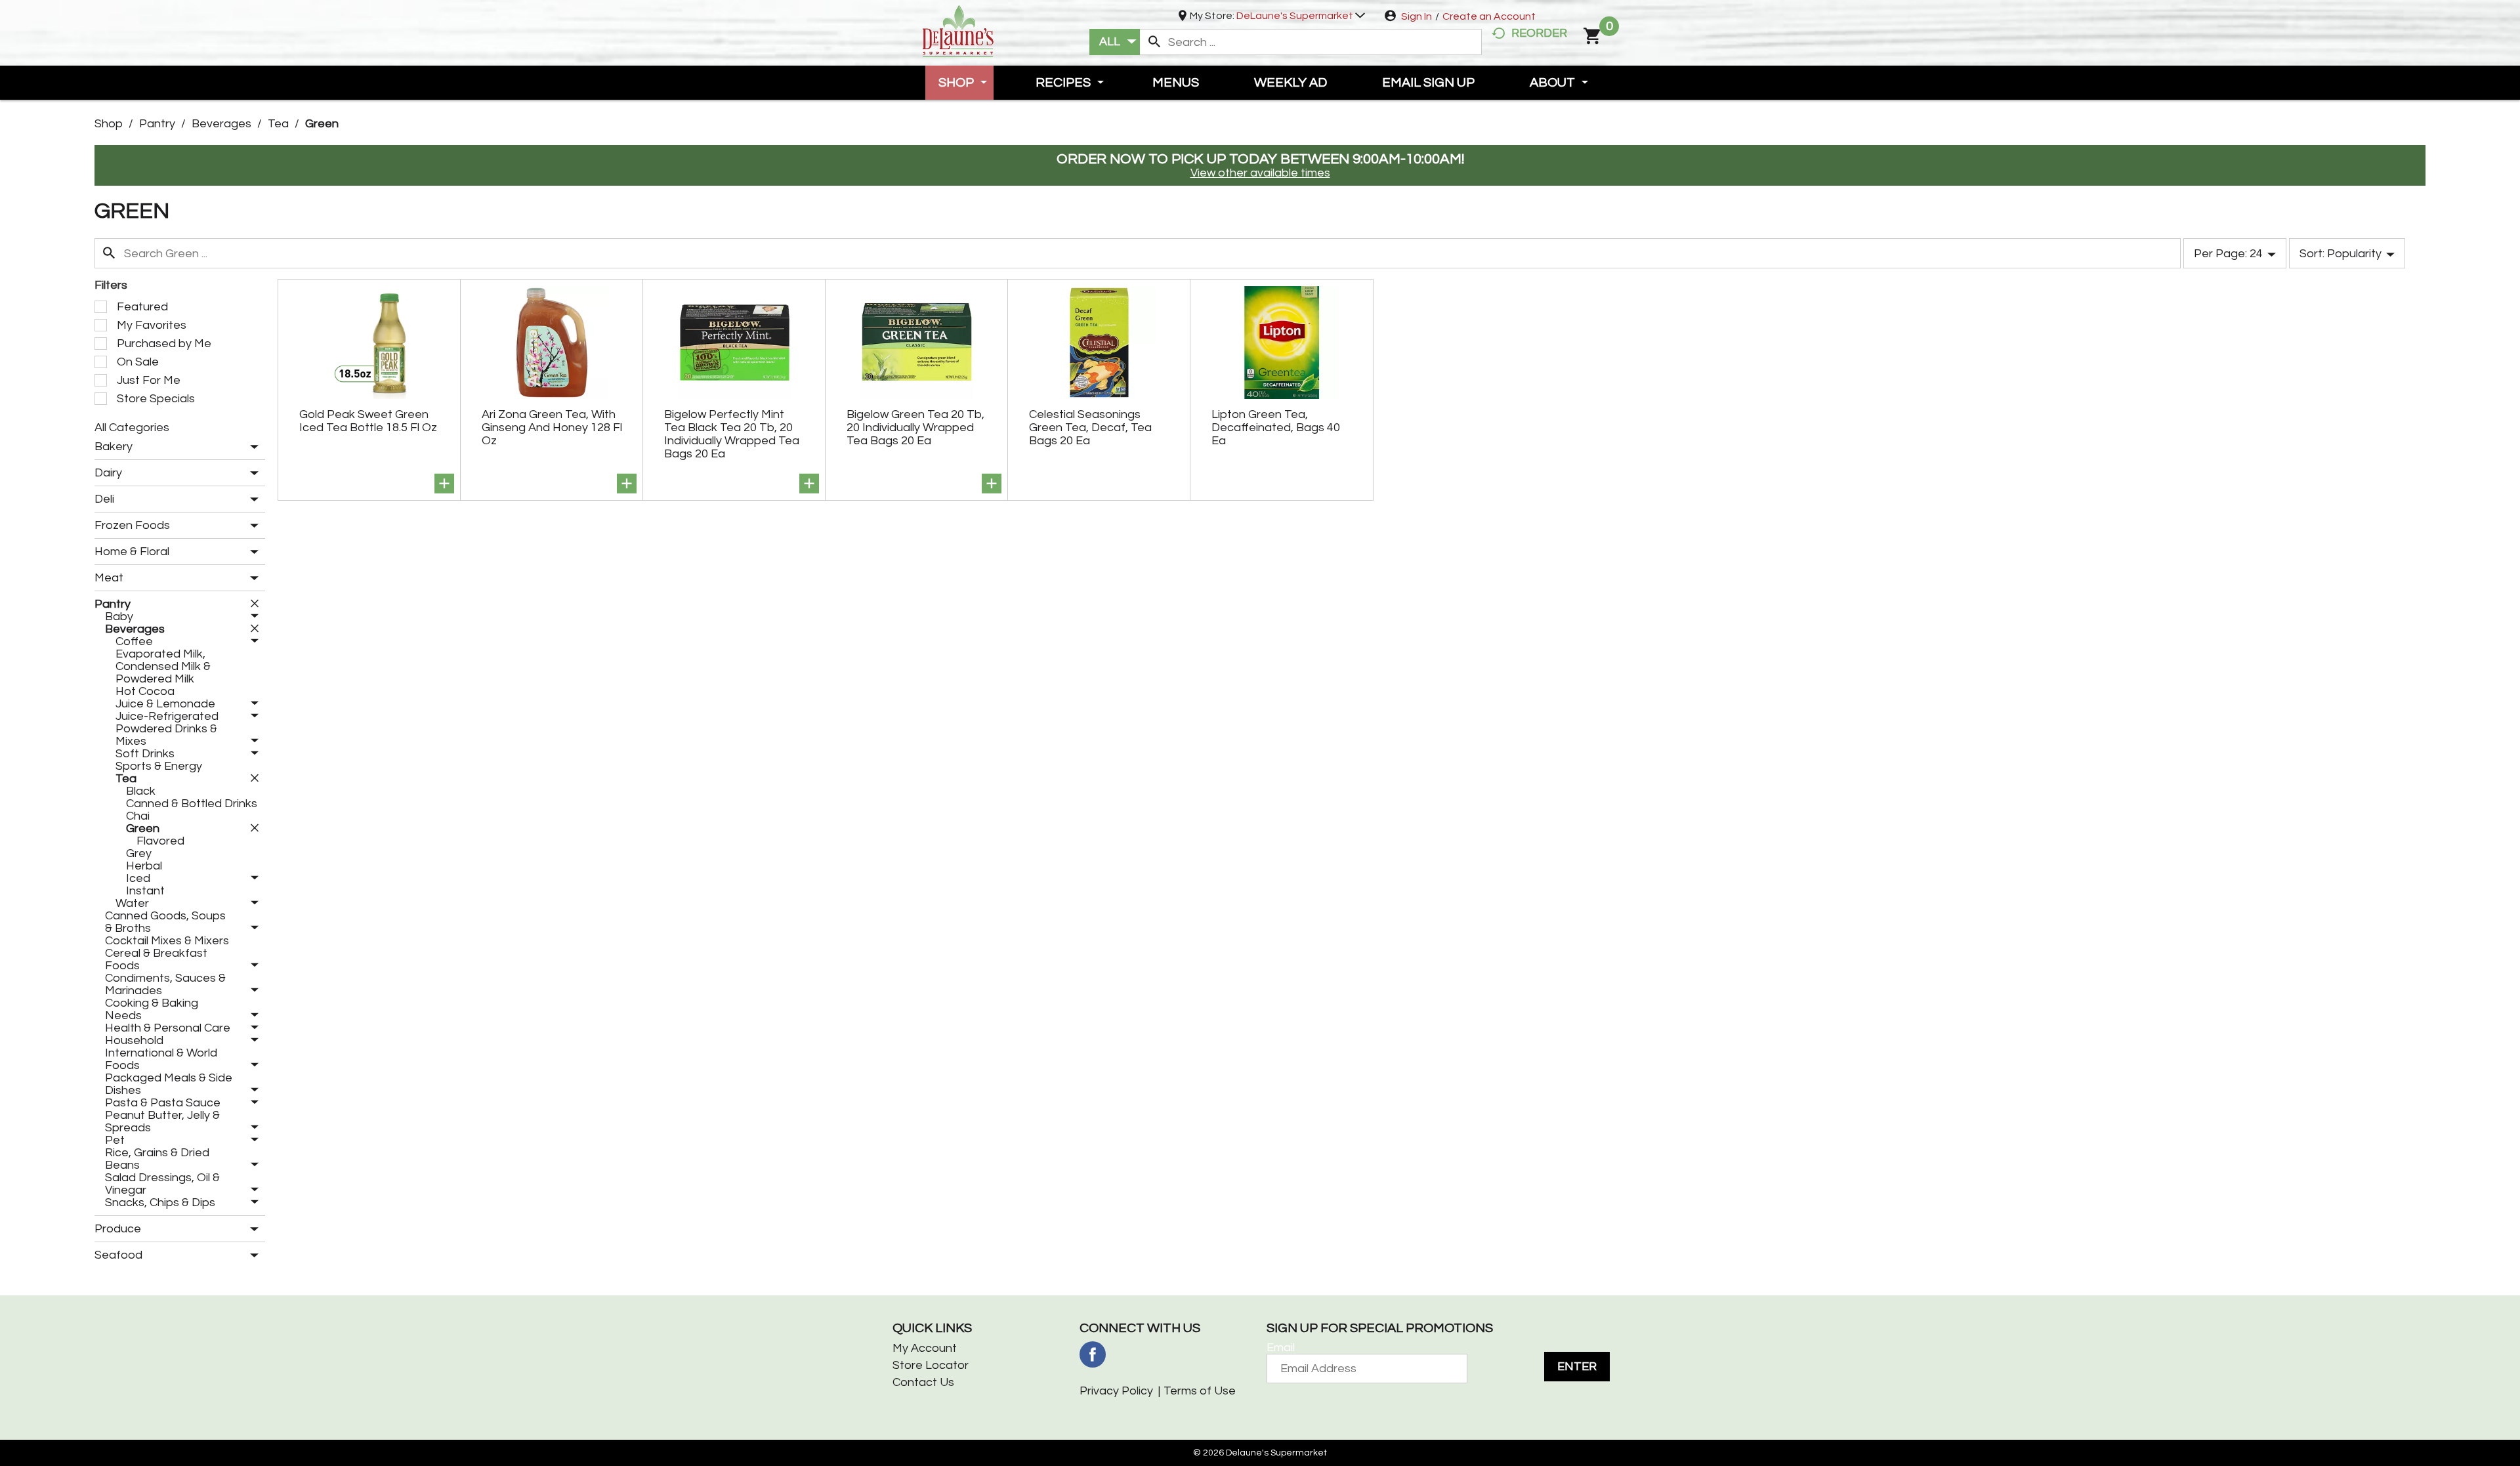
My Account (925, 1348)
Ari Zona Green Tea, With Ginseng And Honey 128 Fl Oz (552, 428)
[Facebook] (1093, 1354)
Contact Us (923, 1382)
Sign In (1417, 16)
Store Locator (931, 1365)
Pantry (157, 124)
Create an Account (1489, 16)
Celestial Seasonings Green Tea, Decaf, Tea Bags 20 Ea (1090, 428)
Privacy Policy (1116, 1391)
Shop (109, 124)
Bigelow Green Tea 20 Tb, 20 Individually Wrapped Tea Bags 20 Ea (915, 428)
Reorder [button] (1539, 33)
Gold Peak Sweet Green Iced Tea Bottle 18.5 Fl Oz (368, 421)
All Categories (132, 428)
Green (322, 124)
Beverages (221, 124)
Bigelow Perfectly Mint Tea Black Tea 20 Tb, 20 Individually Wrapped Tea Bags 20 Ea (732, 434)
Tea (278, 124)
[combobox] (1115, 42)
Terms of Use (1200, 1391)
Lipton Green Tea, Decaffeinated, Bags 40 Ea (1276, 428)
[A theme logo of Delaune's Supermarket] (958, 30)
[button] (1301, 16)
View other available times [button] (1260, 173)
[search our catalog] (1154, 42)
